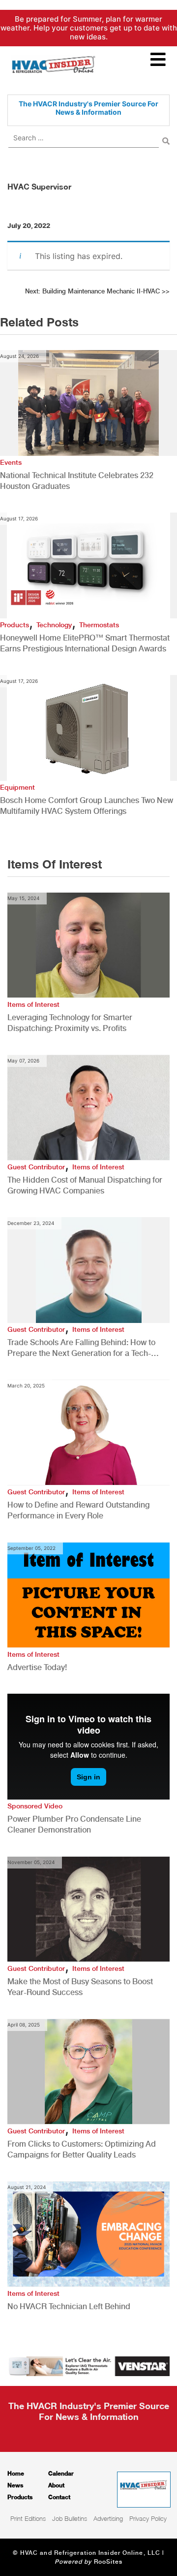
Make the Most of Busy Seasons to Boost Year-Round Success (80, 1987)
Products (15, 625)
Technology (54, 625)
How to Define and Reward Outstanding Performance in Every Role (78, 1510)
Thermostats (99, 625)
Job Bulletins (70, 2518)
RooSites (108, 2562)
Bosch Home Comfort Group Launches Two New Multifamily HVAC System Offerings (87, 806)
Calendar (61, 2473)
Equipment (17, 787)
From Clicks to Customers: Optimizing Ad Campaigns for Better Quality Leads (82, 2149)
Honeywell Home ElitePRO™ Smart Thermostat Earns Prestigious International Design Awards (85, 643)
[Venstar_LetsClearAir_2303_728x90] (88, 2365)
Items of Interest (33, 1004)
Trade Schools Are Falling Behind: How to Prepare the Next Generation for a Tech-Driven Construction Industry (81, 1348)
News (15, 2485)
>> (97, 291)
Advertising (108, 2518)
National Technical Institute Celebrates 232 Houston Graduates (77, 481)
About (56, 2485)
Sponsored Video (35, 1806)
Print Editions (28, 2518)
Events (11, 462)
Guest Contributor (36, 1167)
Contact (59, 2497)
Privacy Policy (148, 2518)
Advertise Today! (37, 1667)
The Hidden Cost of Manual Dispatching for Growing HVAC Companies (85, 1185)
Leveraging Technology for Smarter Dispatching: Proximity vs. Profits (70, 1023)
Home (16, 2473)
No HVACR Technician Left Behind (69, 2306)
